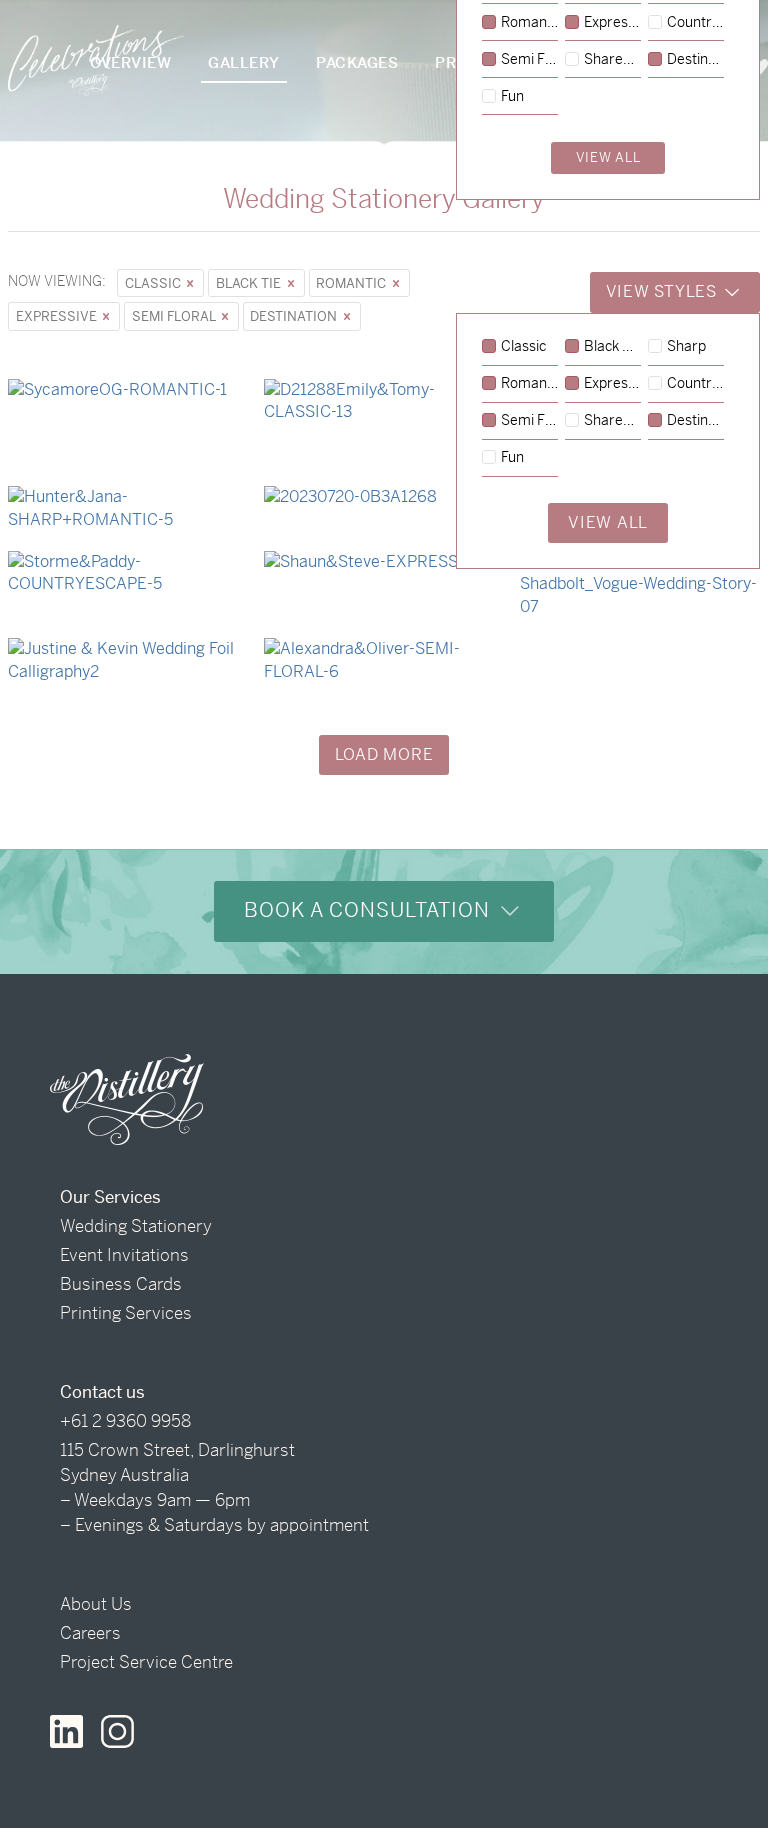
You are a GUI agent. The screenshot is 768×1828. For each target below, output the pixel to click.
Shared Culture (612, 421)
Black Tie (250, 283)
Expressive (58, 316)
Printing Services (126, 1313)
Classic (154, 283)
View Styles (664, 291)
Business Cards (121, 1284)
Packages (357, 62)
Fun (512, 458)
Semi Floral (175, 316)
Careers (90, 1633)
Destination (295, 316)
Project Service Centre (146, 1662)
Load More (384, 754)
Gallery (244, 62)
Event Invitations (124, 1255)
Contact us (102, 1392)
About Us (96, 1604)
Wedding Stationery (136, 1226)
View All (608, 522)
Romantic (352, 283)
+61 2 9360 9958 (125, 1421)
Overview (130, 62)
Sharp (686, 347)
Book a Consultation (370, 910)
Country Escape (695, 384)
